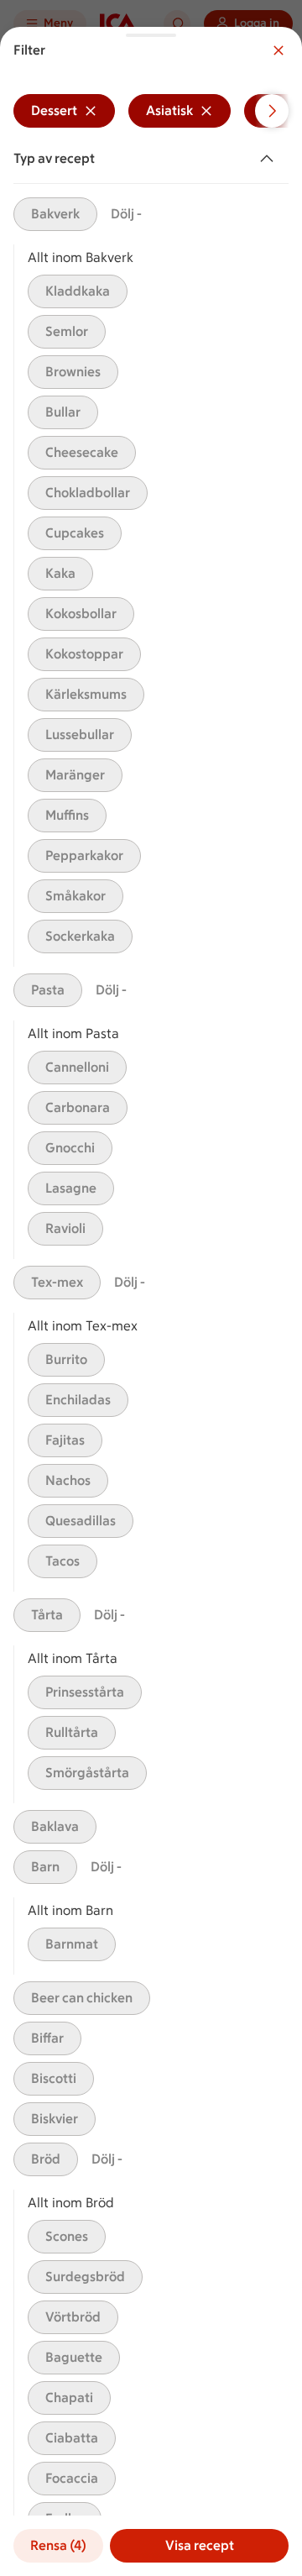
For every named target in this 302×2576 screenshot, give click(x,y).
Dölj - (126, 214)
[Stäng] (279, 50)
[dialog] (151, 1301)
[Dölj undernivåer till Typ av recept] (270, 159)
